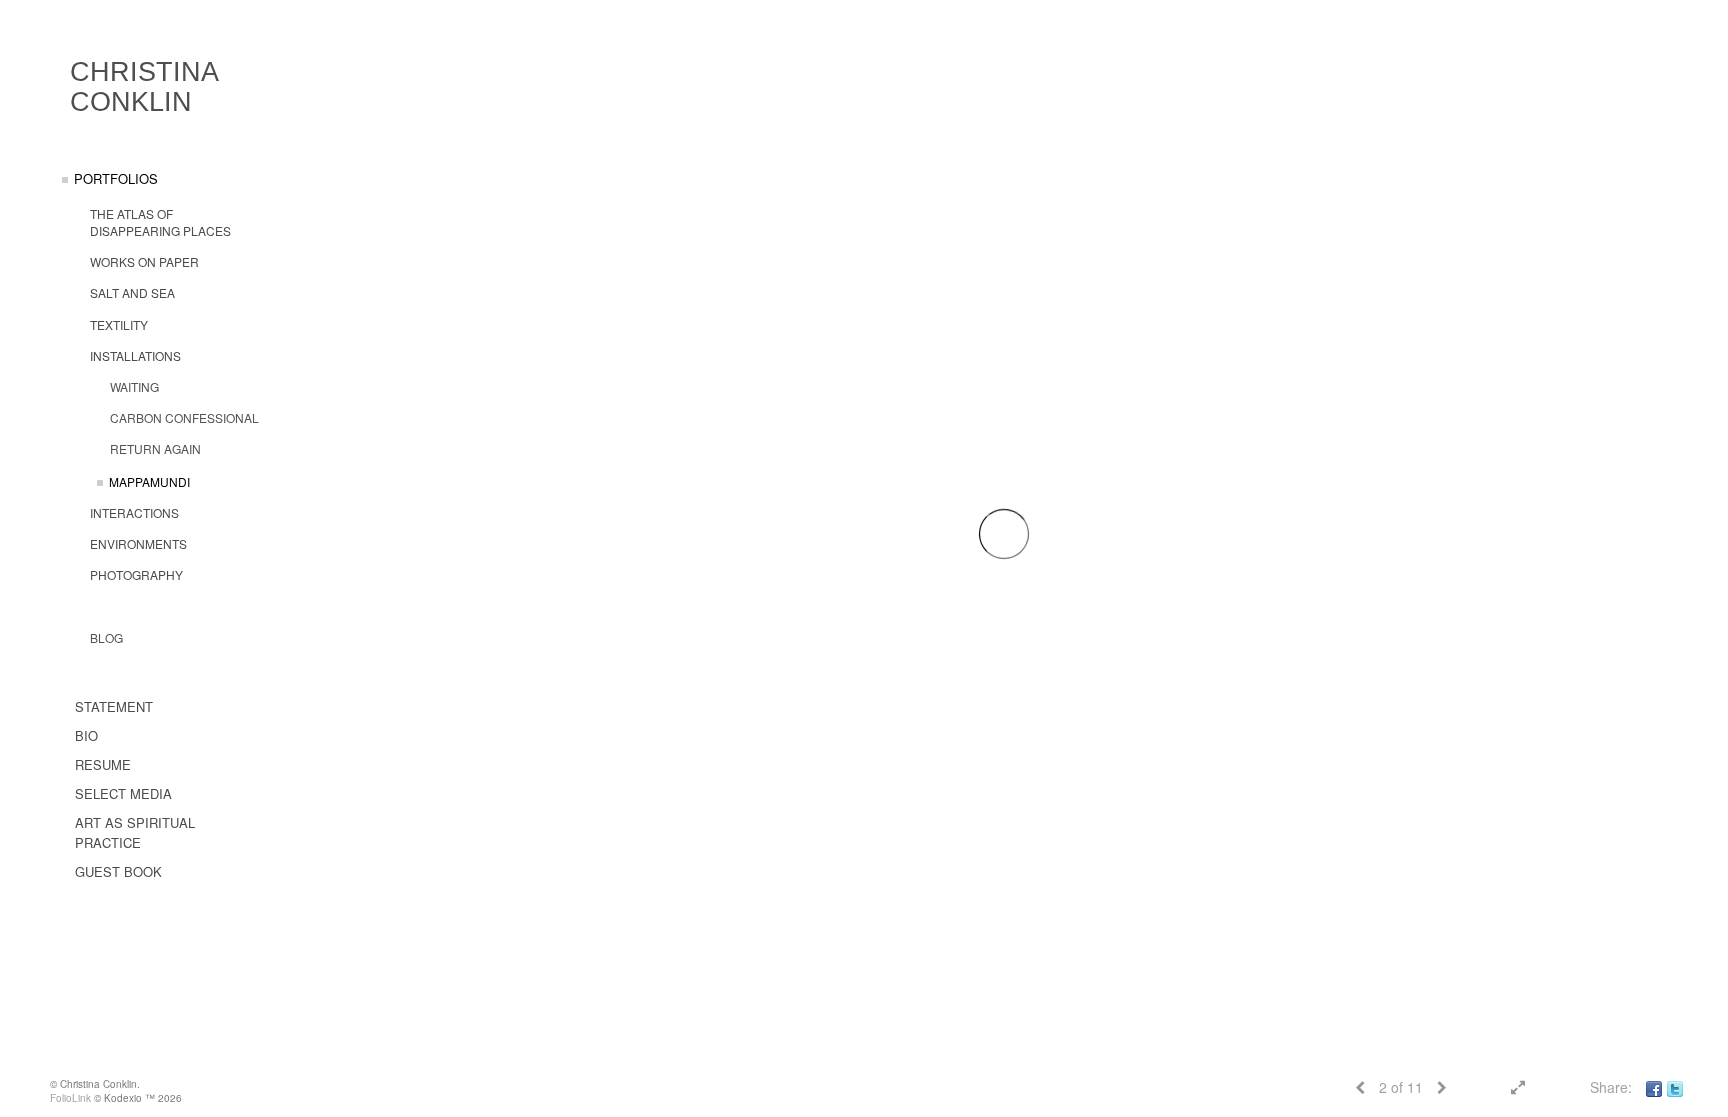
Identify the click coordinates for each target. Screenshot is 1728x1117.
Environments (138, 543)
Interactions (134, 512)
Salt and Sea (132, 292)
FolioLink (70, 1098)
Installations (135, 355)
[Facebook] (1654, 1087)
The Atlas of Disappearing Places (160, 222)
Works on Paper (144, 261)
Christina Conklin (144, 87)
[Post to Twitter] (1675, 1087)
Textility (119, 324)
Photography (136, 574)
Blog (106, 637)
